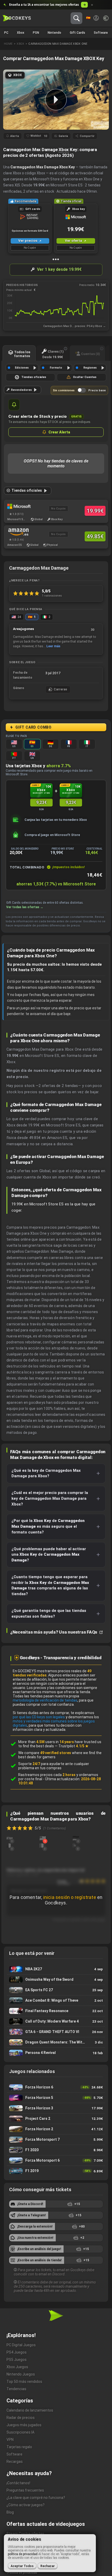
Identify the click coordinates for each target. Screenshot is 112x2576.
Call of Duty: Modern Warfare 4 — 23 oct (56, 2021)
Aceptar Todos (22, 2566)
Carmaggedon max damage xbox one (58, 44)
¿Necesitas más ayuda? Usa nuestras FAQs (54, 1632)
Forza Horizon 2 (56, 2129)
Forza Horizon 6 (56, 2087)
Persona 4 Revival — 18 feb (56, 2053)
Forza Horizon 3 (56, 2108)
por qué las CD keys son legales (39, 1717)
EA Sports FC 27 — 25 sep (56, 1990)
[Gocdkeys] (17, 18)
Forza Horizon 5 (56, 2098)
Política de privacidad (22, 2573)
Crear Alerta (59, 432)
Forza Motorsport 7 (56, 2140)
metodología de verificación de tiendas (45, 1700)
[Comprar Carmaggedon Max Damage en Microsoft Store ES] (17, 506)
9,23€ (41, 802)
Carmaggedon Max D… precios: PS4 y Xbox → (74, 326)
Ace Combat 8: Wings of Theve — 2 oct (56, 2000)
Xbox (20, 44)
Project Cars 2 (56, 2119)
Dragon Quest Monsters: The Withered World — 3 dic (56, 2042)
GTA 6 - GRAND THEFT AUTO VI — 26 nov (56, 2032)
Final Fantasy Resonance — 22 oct (56, 2011)
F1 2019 (56, 2171)
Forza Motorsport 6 (56, 2160)
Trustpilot (73, 1746)
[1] (43, 1838)
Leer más (53, 646)
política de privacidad (23, 2554)
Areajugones (23, 629)
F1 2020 (56, 2150)
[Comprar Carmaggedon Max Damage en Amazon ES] (17, 532)
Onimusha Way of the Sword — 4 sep (56, 1980)
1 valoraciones (52, 596)
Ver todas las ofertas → (25, 907)
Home (8, 44)
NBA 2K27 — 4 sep (56, 1969)
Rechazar (48, 2566)
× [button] (92, 5)
